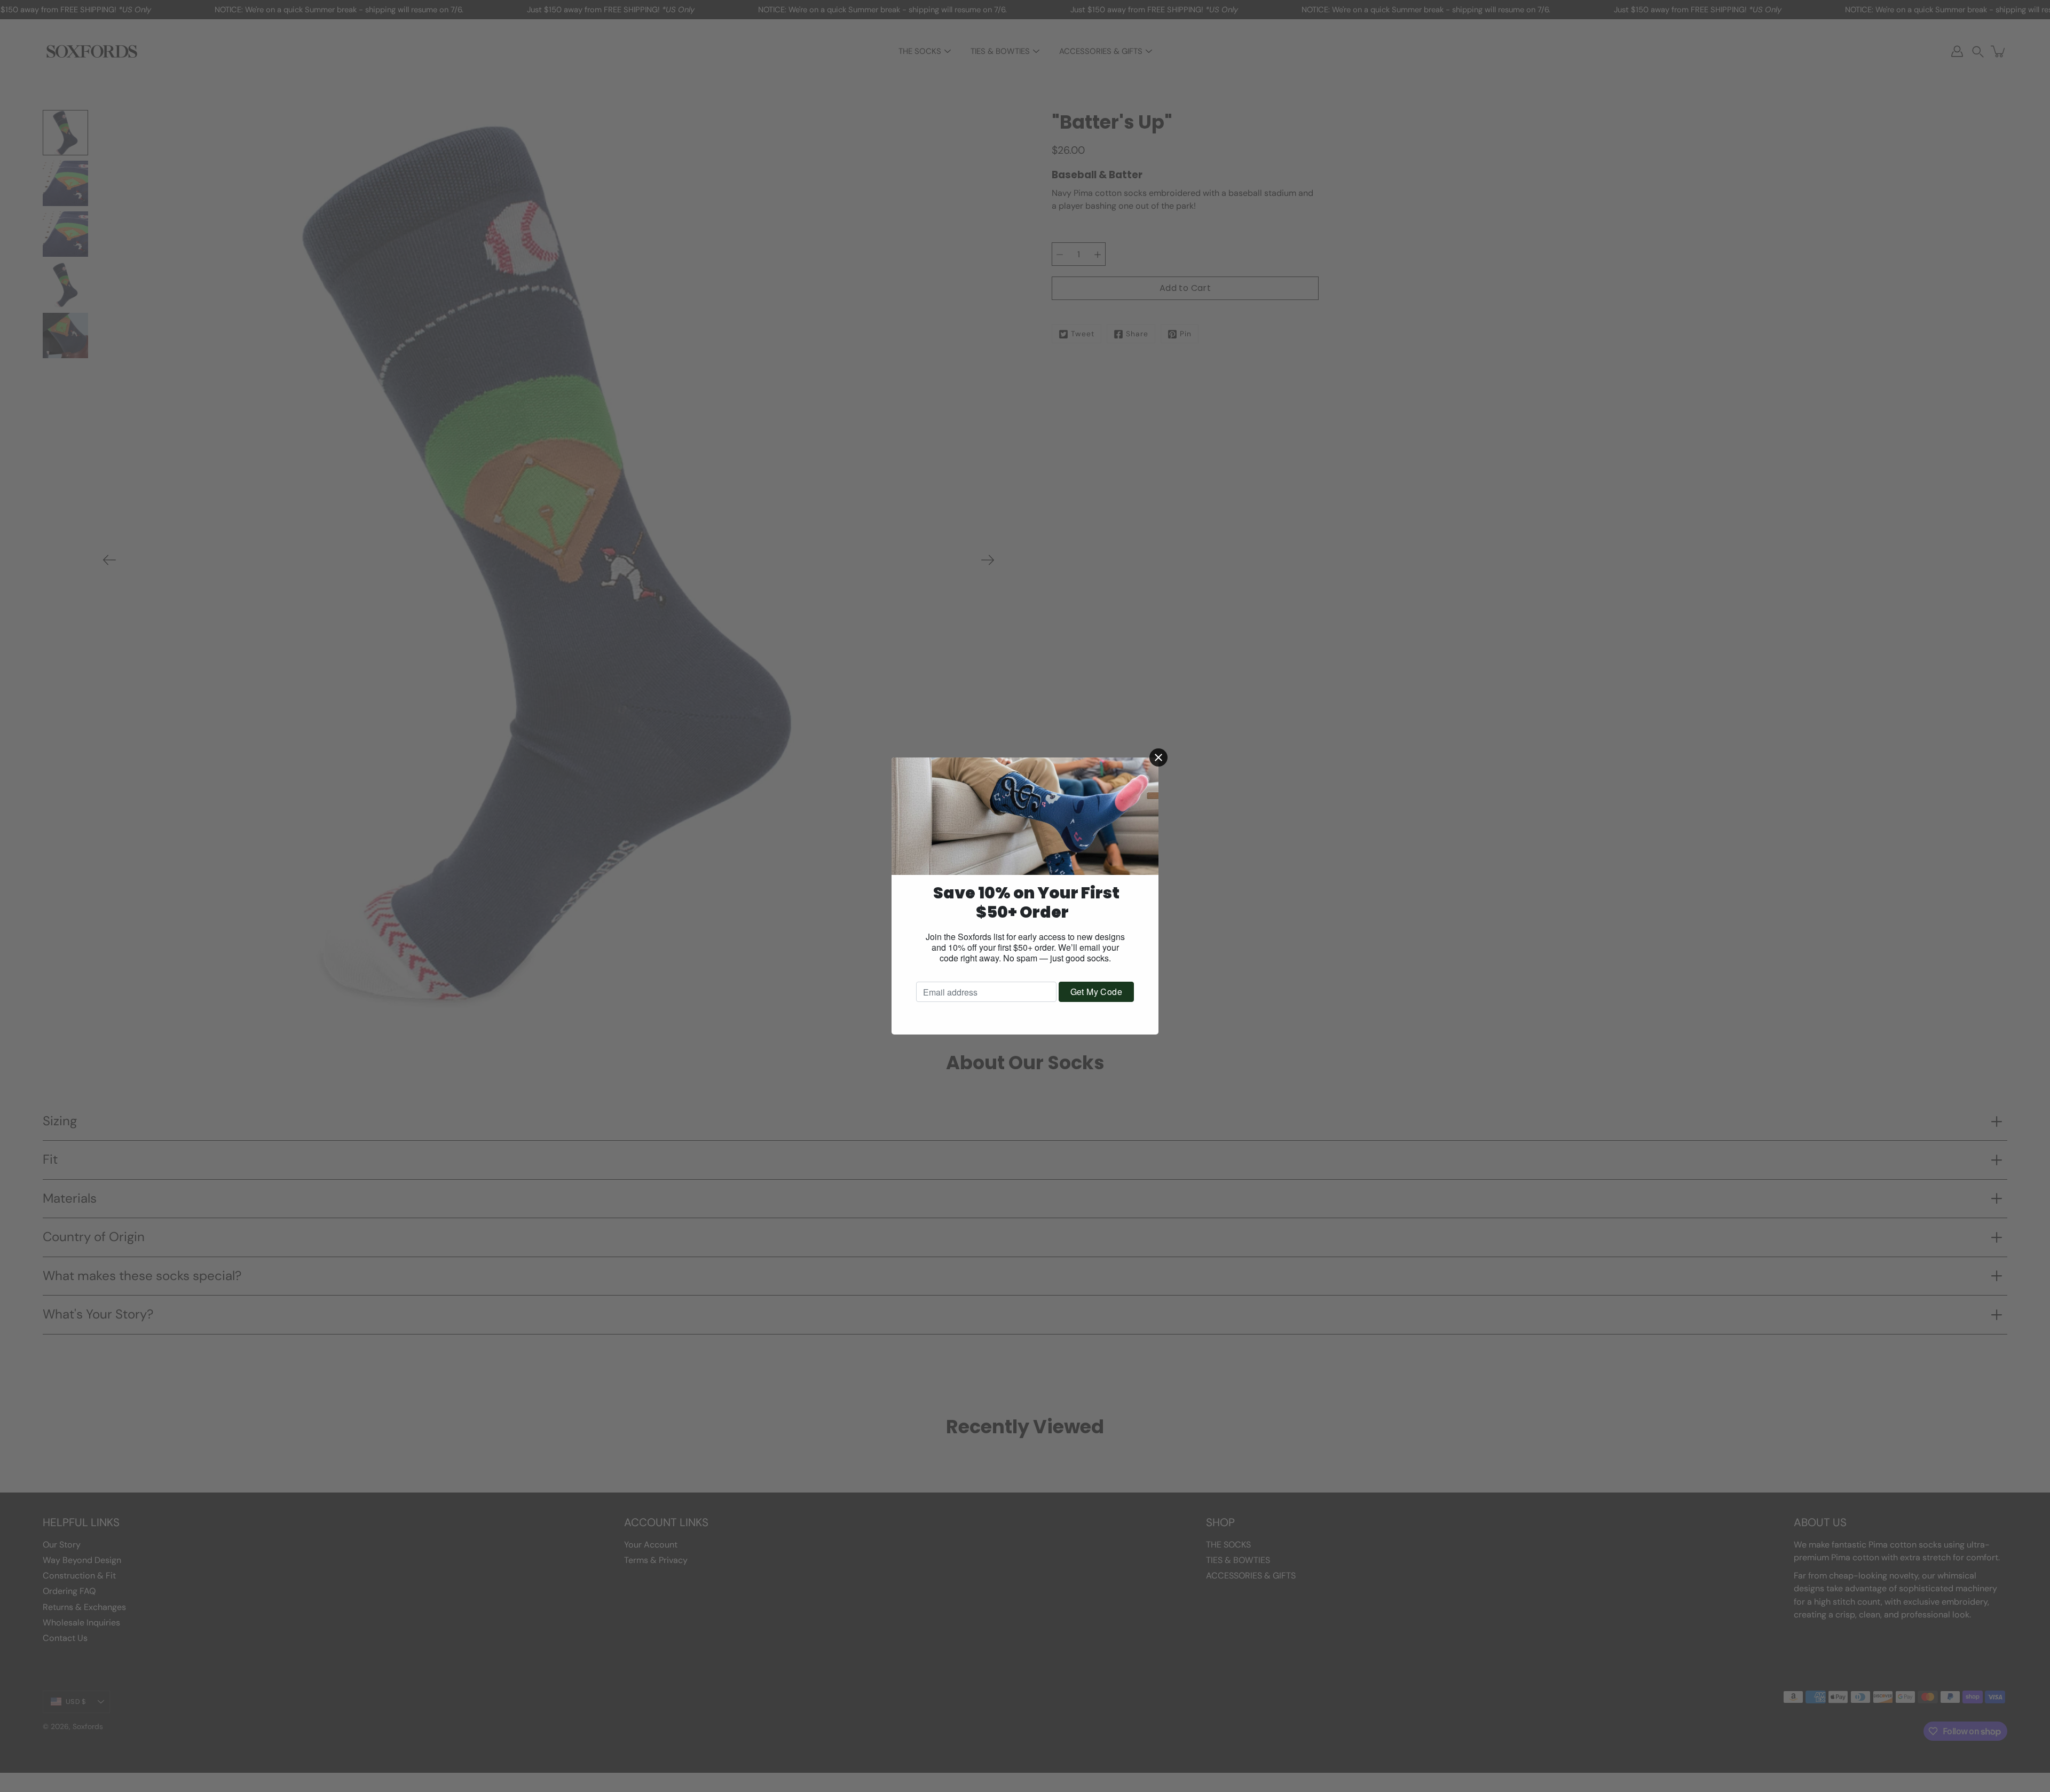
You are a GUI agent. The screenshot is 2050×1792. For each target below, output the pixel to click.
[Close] (1158, 757)
